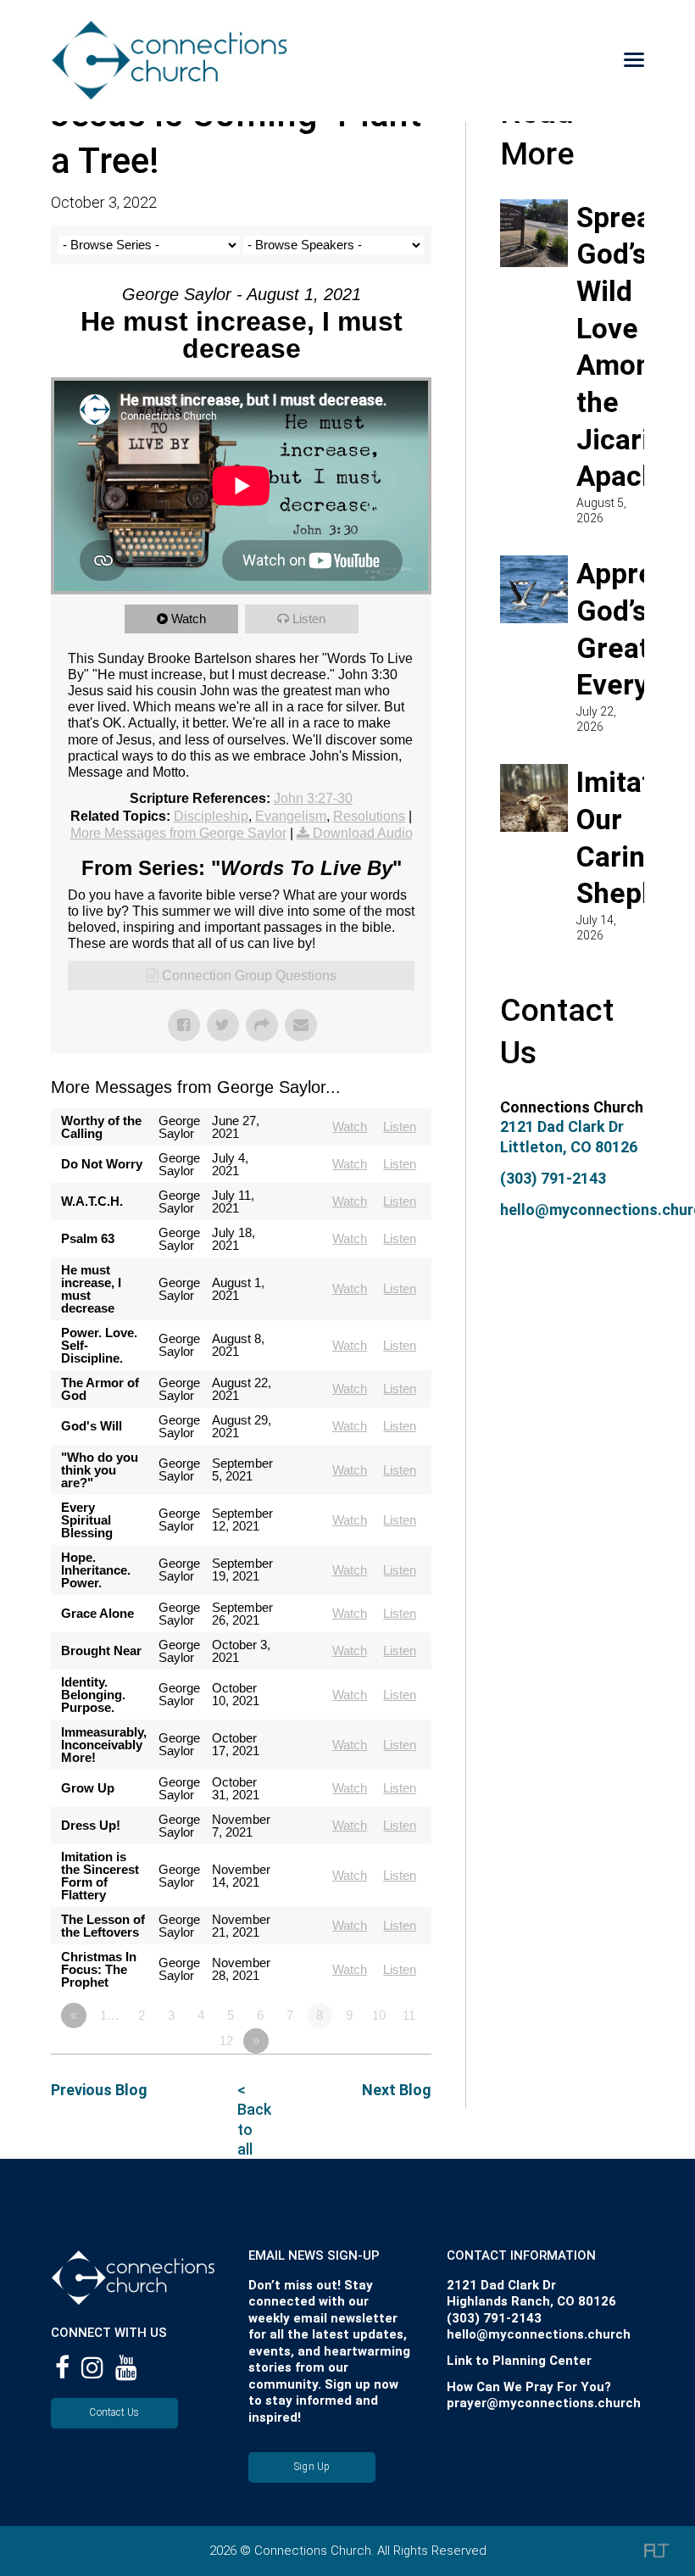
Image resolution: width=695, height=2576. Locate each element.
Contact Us (114, 2412)
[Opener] (611, 60)
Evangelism (291, 816)
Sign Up (312, 2467)
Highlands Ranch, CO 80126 (531, 2301)
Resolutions (369, 816)
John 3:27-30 (313, 798)
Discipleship (211, 816)
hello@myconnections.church (539, 2334)
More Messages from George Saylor (178, 833)
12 (226, 2041)
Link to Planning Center (519, 2361)
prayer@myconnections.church (544, 2403)
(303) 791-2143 (553, 1178)
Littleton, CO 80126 (569, 1147)
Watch (189, 619)
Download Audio (363, 833)
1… (110, 2015)
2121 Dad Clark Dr (562, 1126)
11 (409, 2015)
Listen (309, 619)
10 (379, 2015)
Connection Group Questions (249, 976)
